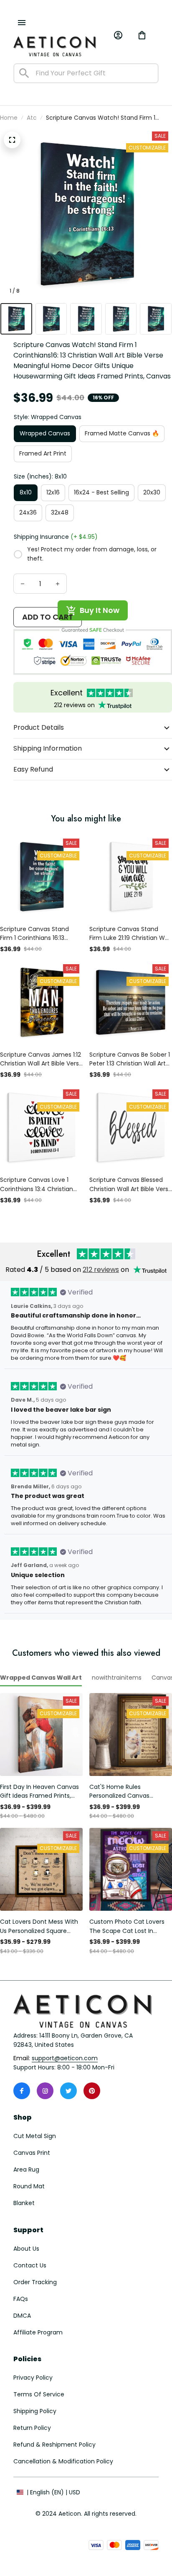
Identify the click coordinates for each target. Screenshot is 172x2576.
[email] (65, 2059)
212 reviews (101, 1270)
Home (9, 118)
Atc (32, 118)
